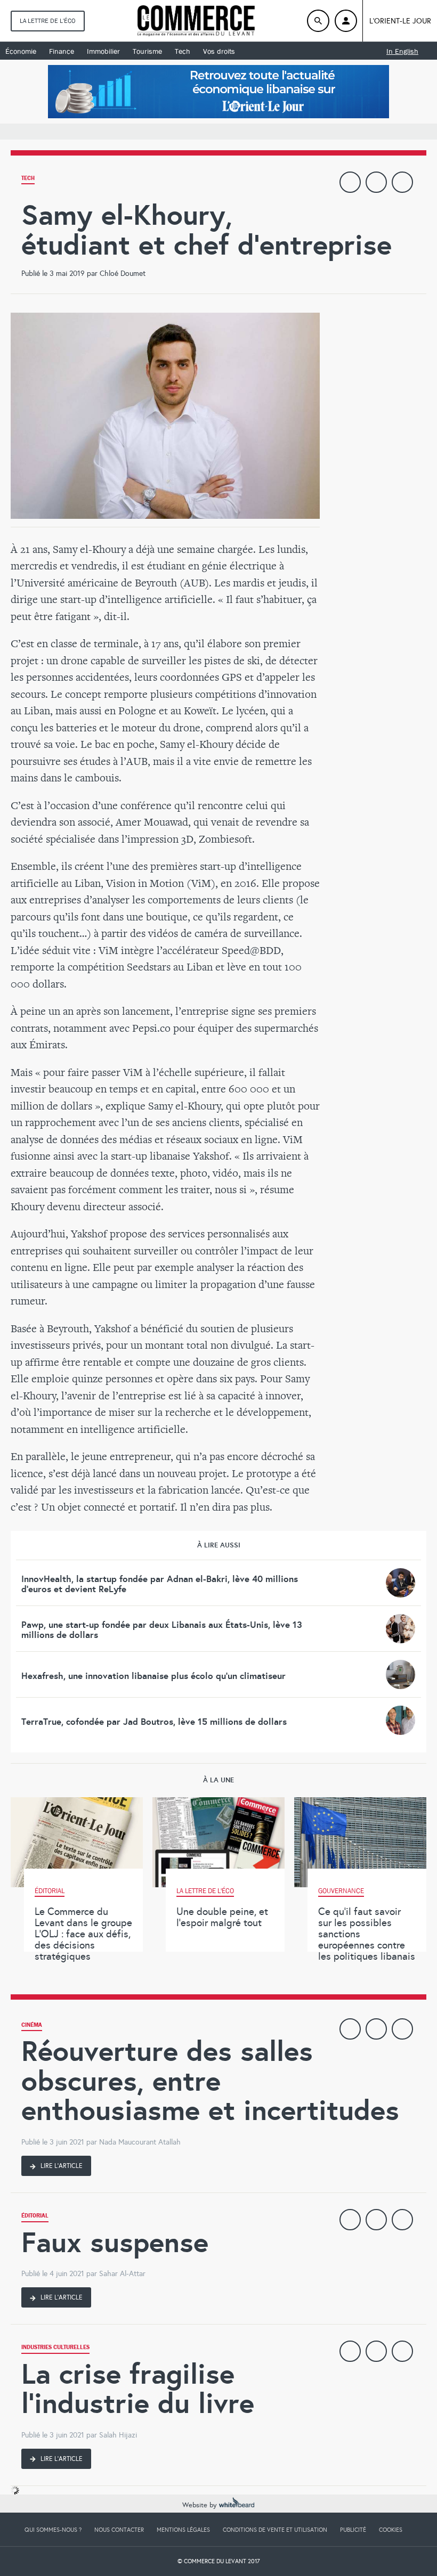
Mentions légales (183, 2530)
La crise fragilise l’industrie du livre (138, 2389)
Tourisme (147, 51)
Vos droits (219, 51)
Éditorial (35, 2217)
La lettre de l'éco (48, 21)
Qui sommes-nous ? (53, 2530)
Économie (21, 51)
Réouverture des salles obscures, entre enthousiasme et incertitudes (210, 2081)
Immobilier (103, 51)
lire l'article (61, 2166)
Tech (183, 51)
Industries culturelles (55, 2348)
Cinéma (32, 2026)
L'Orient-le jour (400, 21)
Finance (62, 51)
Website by (201, 2505)
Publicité (353, 2530)
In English (402, 51)
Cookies (391, 2530)
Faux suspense (115, 2242)
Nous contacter (119, 2530)
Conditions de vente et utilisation (275, 2530)
